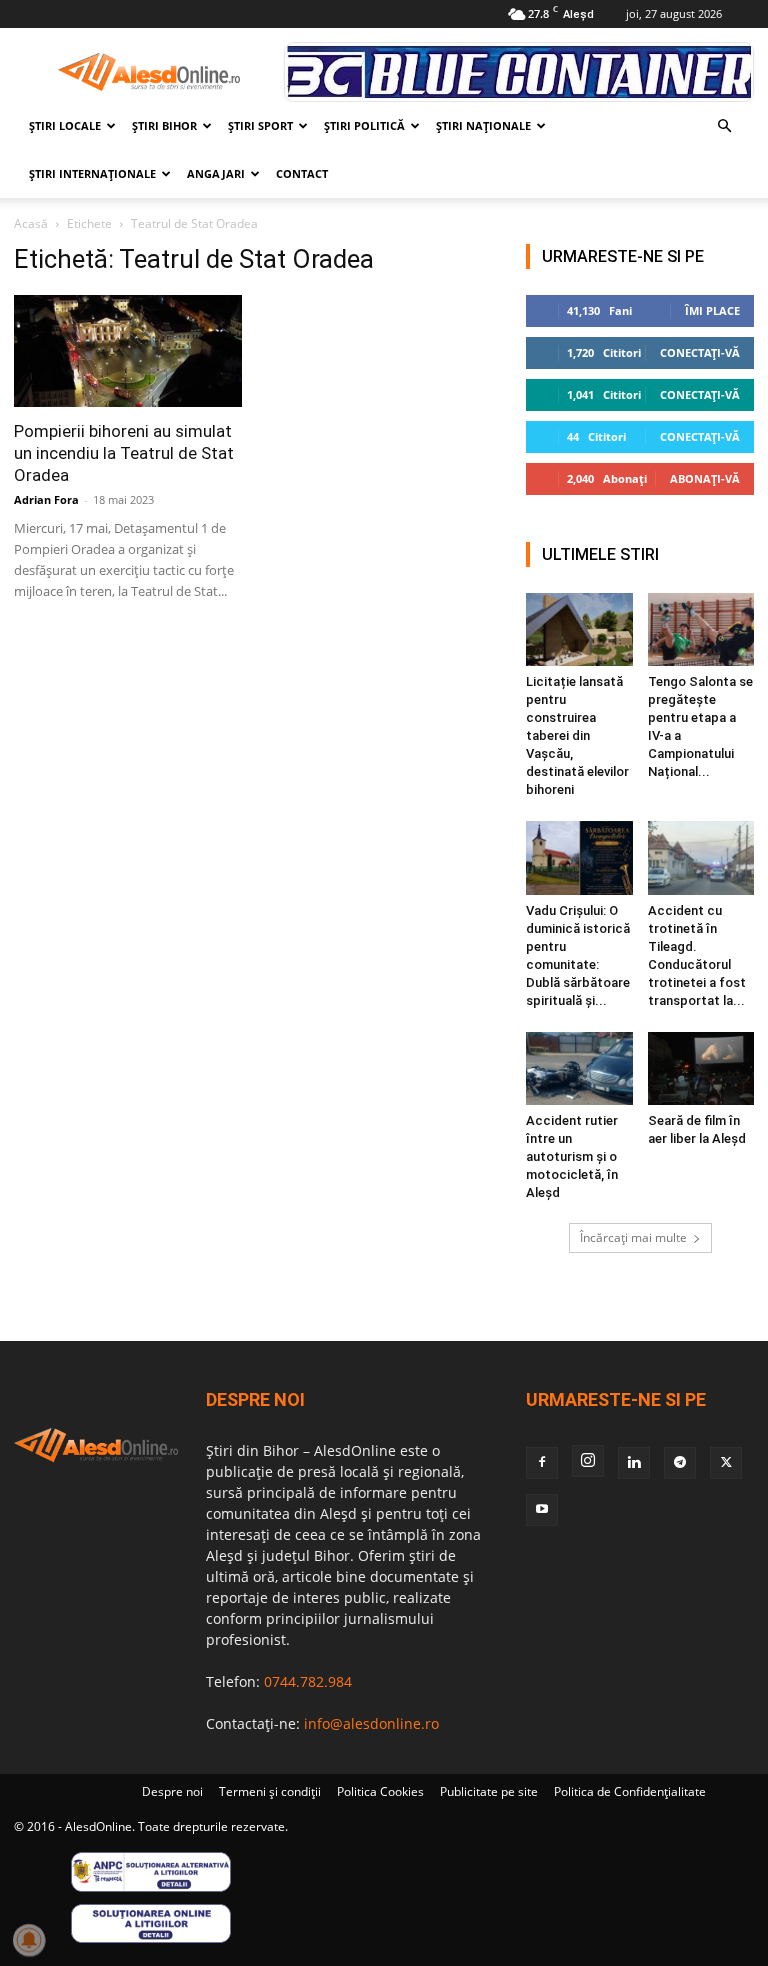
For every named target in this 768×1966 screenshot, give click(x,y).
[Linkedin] (634, 1463)
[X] (726, 1463)
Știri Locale (65, 125)
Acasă (31, 223)
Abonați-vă (705, 478)
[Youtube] (542, 1510)
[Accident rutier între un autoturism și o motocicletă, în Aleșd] (579, 1068)
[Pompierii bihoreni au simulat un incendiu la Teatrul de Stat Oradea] (128, 351)
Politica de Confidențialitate (630, 1791)
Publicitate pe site (489, 1791)
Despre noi (172, 1791)
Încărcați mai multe (633, 1237)
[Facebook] (542, 1463)
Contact (302, 173)
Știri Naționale (483, 125)
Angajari (216, 173)
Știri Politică (364, 125)
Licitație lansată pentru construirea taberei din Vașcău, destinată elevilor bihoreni (577, 735)
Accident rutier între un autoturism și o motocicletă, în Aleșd (572, 1156)
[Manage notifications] (29, 1940)
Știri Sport (260, 125)
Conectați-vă (700, 352)
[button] (724, 126)
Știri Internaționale (92, 173)
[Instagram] (588, 1461)
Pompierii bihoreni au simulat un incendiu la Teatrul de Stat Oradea (124, 453)
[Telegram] (680, 1463)
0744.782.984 (308, 1681)
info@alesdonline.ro (371, 1723)
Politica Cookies (380, 1791)
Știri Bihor (164, 125)
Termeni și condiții (270, 1791)
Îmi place (712, 310)
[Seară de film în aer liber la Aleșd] (701, 1068)
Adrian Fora (46, 499)
